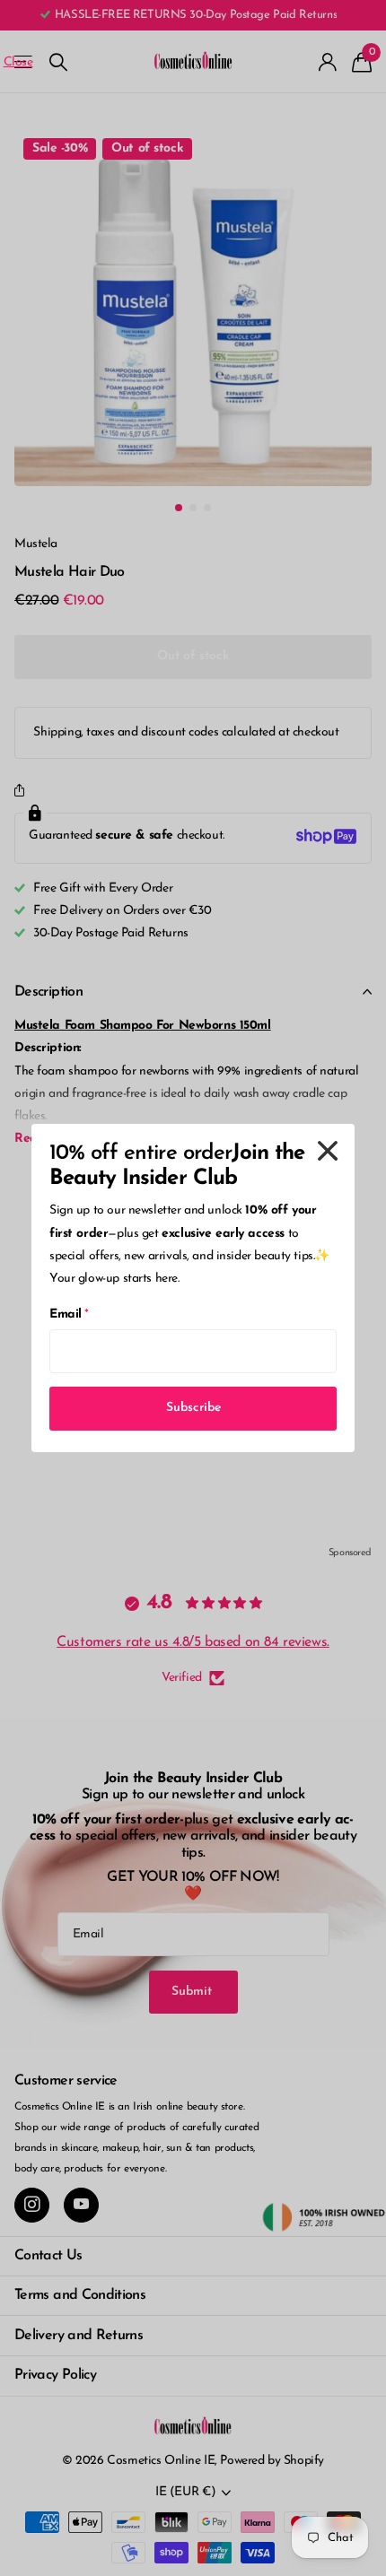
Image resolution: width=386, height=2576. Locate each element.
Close (328, 1151)
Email (69, 1314)
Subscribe (193, 1408)
